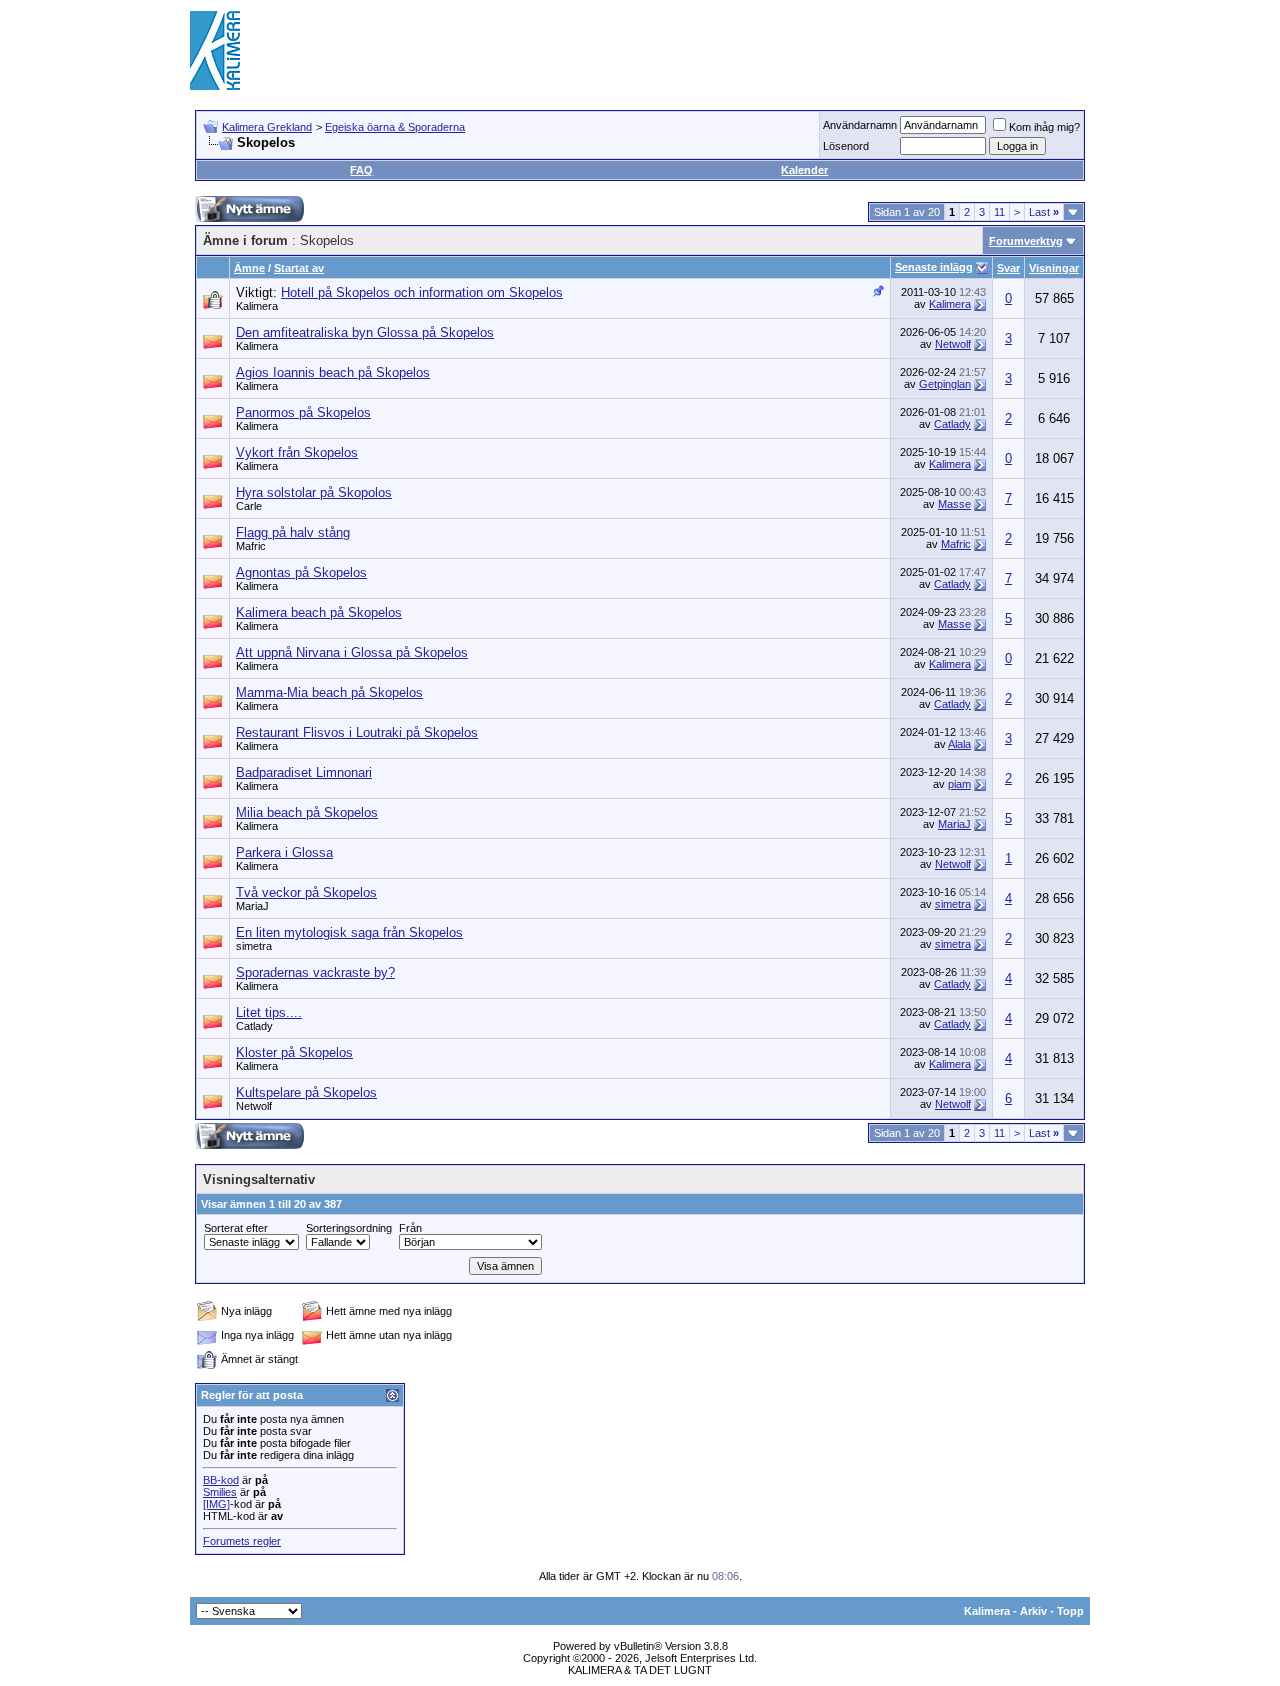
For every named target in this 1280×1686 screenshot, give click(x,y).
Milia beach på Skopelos (307, 812)
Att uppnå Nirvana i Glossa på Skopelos (352, 652)
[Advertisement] (726, 50)
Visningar (1054, 268)
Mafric (251, 546)
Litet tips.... (269, 1012)
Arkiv (1033, 1611)
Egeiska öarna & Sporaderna (395, 127)
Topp (1070, 1611)
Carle (249, 506)
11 (999, 212)
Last (1044, 212)
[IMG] (216, 1504)
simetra (953, 904)
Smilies (220, 1492)
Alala (959, 744)
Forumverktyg (1026, 241)
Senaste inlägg (934, 267)
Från (410, 1228)
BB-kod (221, 1480)
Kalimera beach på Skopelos (319, 612)
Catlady (952, 424)
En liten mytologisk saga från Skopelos (349, 932)
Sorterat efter (236, 1228)
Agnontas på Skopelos (301, 572)
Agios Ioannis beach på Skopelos (333, 372)
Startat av (299, 268)
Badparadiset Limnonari (304, 772)
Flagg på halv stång (293, 532)
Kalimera (257, 306)
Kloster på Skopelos (294, 1052)
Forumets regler (242, 1541)
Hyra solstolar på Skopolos (314, 492)
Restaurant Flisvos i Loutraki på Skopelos (357, 732)
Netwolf (953, 344)
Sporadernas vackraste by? (315, 972)
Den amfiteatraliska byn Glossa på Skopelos (365, 332)
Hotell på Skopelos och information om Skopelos (422, 292)
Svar (1008, 268)
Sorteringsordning (349, 1228)
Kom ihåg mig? (1044, 127)
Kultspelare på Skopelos (306, 1092)
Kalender (804, 170)
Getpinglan (945, 384)
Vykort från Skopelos (297, 452)
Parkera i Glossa (284, 852)
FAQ (361, 170)
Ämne (249, 268)
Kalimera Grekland (267, 127)
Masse (954, 504)
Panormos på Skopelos (303, 412)
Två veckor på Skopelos (306, 892)
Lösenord (846, 146)
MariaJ (954, 824)
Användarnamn (860, 125)
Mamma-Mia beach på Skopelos (329, 692)
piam (959, 784)
